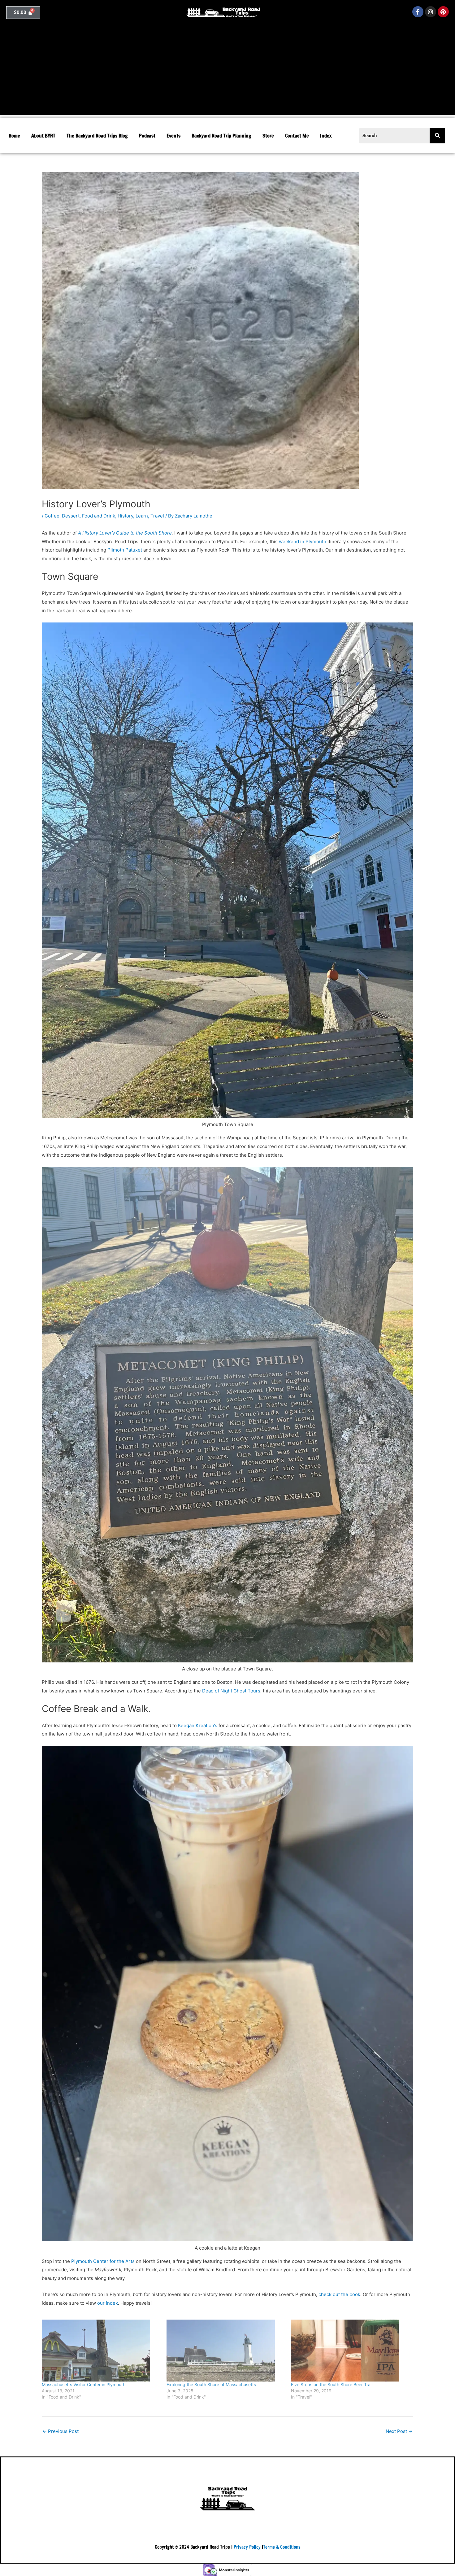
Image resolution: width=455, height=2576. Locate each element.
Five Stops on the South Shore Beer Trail (332, 2384)
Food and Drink (99, 516)
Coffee (52, 516)
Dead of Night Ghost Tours (231, 1691)
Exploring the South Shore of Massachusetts (211, 2384)
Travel (157, 516)
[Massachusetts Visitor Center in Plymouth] (101, 2351)
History (125, 516)
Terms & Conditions (282, 2547)
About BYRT (43, 136)
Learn (142, 516)
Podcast (147, 136)
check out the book (339, 2294)
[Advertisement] (227, 72)
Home (14, 136)
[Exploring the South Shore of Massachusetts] (226, 2351)
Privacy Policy (247, 2547)
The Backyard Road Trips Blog (97, 136)
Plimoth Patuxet (125, 550)
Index (326, 136)
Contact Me (297, 136)
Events (173, 136)
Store (268, 136)
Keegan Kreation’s (198, 1725)
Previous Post (61, 2431)
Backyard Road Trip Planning (221, 136)
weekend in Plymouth (303, 541)
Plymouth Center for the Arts (103, 2261)
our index (108, 2303)
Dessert (71, 516)
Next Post (399, 2431)
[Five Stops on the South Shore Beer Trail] (350, 2351)
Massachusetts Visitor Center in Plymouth (84, 2384)
